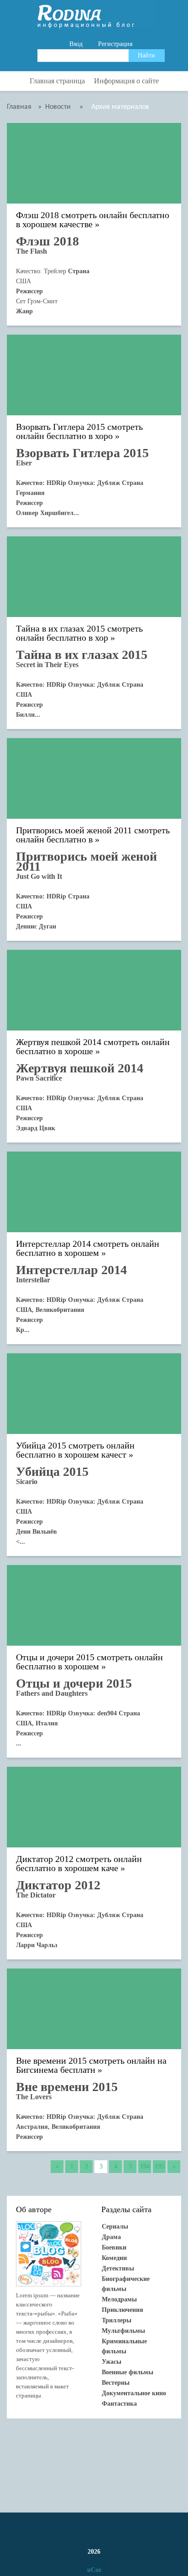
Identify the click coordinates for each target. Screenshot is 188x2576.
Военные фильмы (128, 2372)
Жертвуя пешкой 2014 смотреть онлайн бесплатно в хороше (93, 1047)
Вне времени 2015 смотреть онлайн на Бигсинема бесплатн (91, 2065)
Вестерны (116, 2383)
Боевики (114, 2247)
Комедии (114, 2258)
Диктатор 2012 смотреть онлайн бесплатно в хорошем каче (79, 1864)
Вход (76, 44)
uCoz (94, 2570)
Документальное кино (134, 2393)
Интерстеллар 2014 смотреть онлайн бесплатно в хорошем (88, 1248)
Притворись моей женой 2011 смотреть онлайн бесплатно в (93, 835)
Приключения (123, 2310)
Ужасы (112, 2362)
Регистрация (115, 44)
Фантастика (119, 2404)
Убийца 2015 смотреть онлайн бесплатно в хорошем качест (75, 1450)
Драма (111, 2237)
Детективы (118, 2268)
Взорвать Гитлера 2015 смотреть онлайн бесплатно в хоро (79, 431)
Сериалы (115, 2227)
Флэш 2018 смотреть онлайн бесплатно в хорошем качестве (93, 220)
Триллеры (117, 2320)
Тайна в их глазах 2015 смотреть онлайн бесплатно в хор (79, 633)
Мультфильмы (123, 2331)
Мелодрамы (119, 2299)
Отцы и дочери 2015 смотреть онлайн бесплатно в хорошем (89, 1662)
